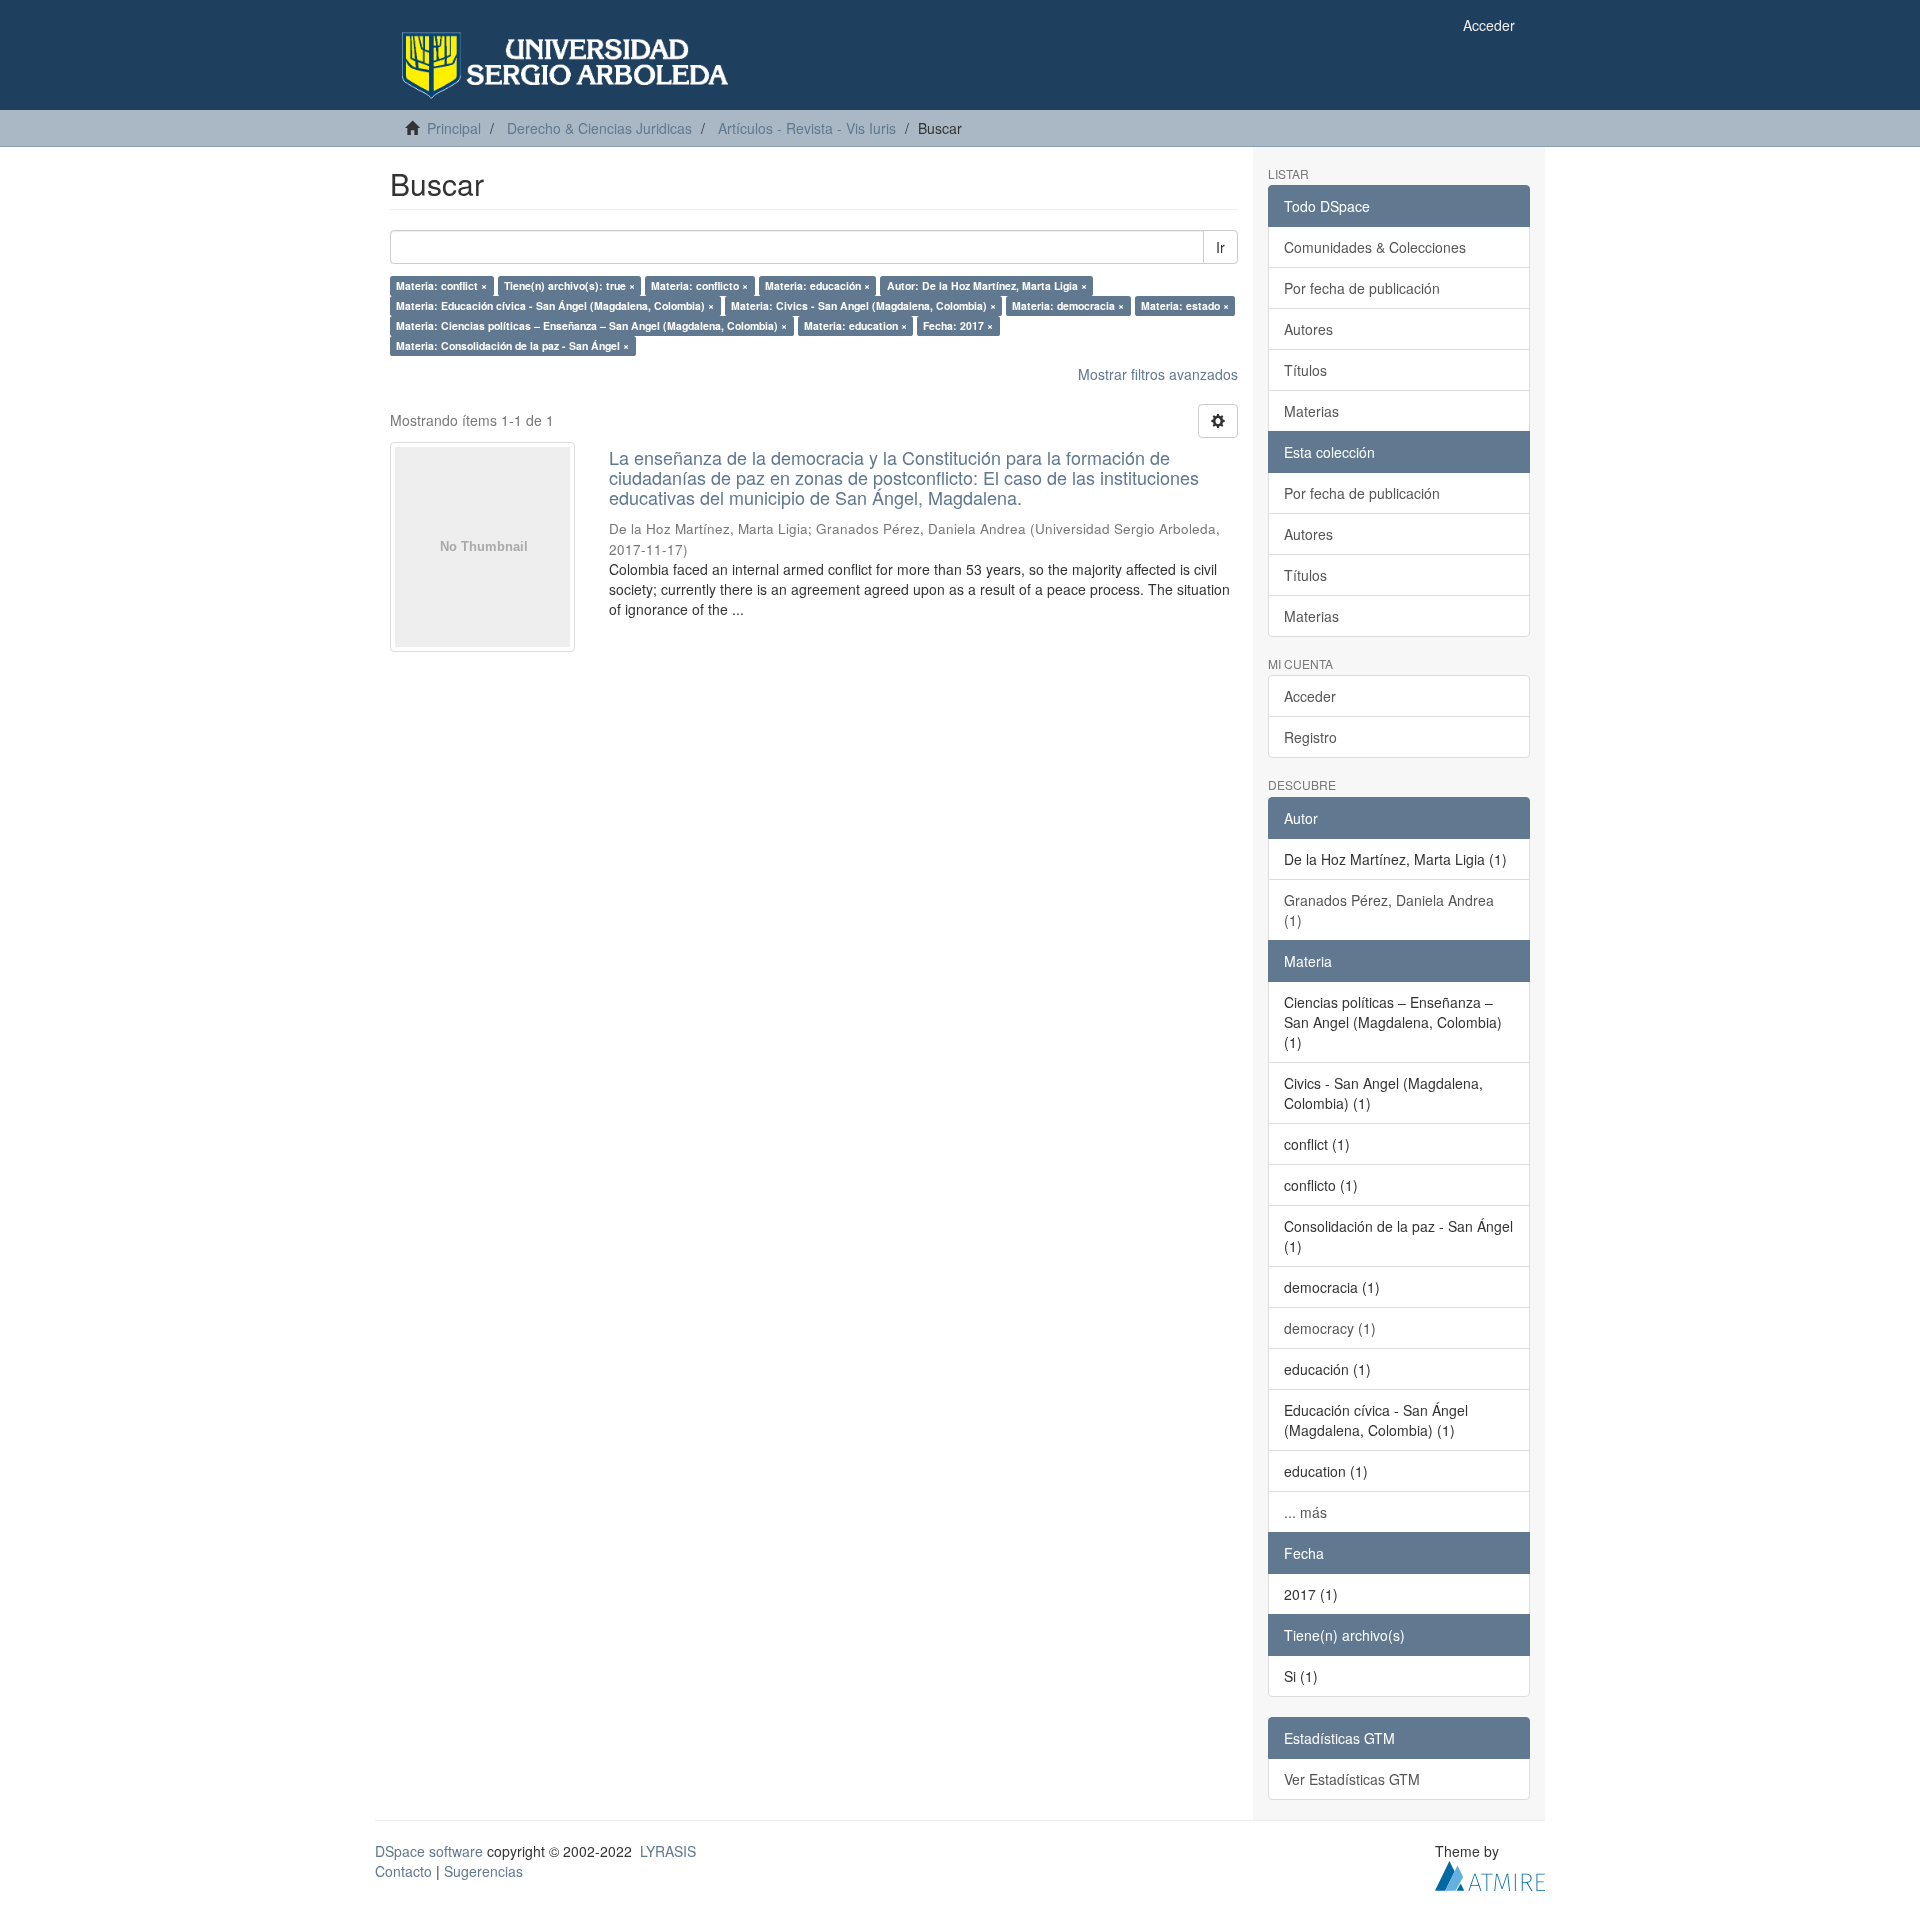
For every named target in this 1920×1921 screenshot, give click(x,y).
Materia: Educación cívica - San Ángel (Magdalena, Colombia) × (555, 305)
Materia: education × (855, 325)
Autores (1308, 329)
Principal (454, 128)
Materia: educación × (817, 285)
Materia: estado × (1185, 305)
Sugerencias (483, 1871)
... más (1305, 1512)
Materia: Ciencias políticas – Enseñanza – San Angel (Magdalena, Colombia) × (591, 325)
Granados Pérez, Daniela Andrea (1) (1389, 910)
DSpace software (429, 1851)
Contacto (403, 1871)
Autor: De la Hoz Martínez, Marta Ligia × (987, 285)
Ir (1220, 247)
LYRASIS (668, 1851)
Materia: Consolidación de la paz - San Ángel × (512, 345)
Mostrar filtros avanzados (1158, 374)
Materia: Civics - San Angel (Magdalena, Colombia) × (863, 305)
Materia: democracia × (1068, 305)
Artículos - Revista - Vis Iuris (807, 128)
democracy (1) (1330, 1328)
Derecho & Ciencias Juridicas (599, 128)
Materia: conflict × (441, 285)
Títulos (1305, 370)
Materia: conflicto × (699, 285)
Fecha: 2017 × (958, 325)
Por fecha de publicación (1362, 288)
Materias (1311, 411)
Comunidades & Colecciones (1375, 247)
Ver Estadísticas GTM (1352, 1779)
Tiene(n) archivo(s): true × (569, 285)
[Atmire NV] (1490, 1873)
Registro (1310, 737)
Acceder (1310, 696)
